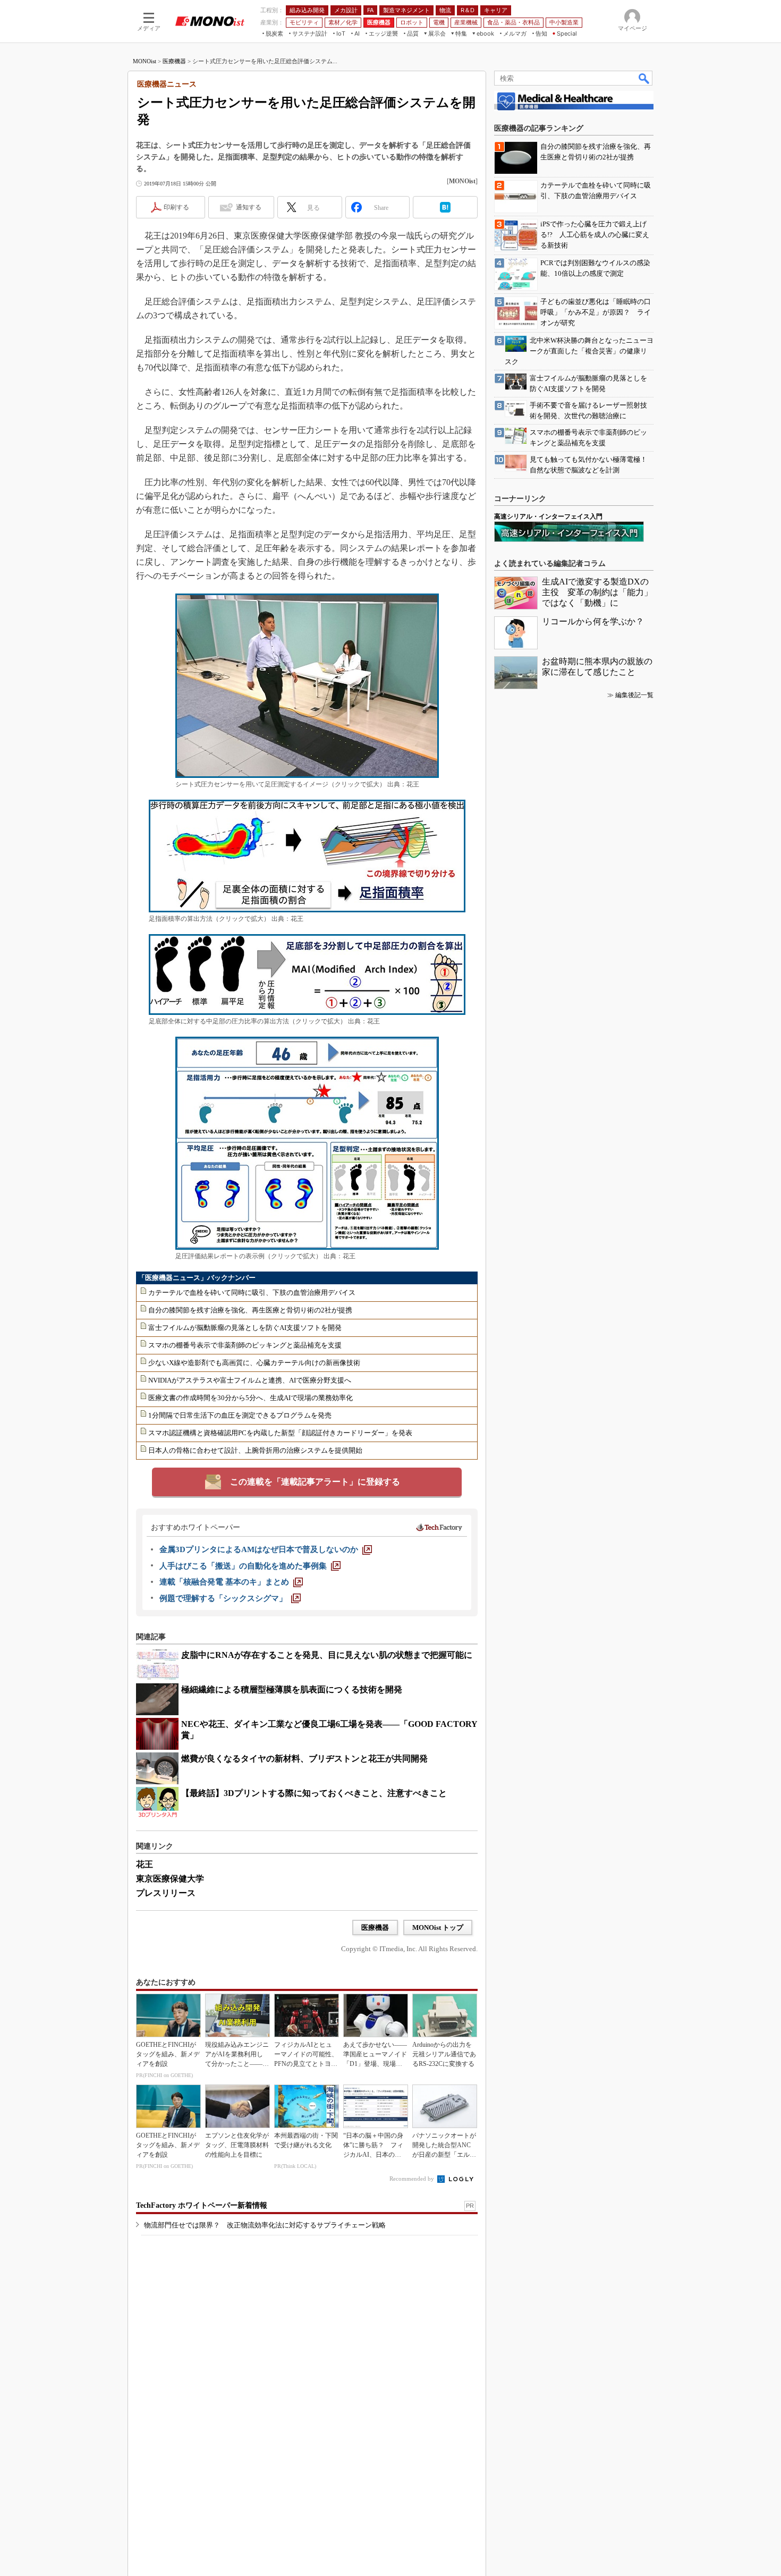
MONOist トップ (438, 1927)
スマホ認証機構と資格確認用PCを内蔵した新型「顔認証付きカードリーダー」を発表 (280, 1433)
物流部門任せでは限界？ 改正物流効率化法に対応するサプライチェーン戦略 (265, 2225)
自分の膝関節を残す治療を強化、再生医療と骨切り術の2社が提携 (250, 1310)
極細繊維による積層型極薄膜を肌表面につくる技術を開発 (292, 1689)
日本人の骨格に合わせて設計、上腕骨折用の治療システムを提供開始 (255, 1450)
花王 (145, 1864)
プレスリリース (166, 1893)
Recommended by (413, 2179)
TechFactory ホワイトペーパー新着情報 (202, 2205)
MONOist (145, 61)
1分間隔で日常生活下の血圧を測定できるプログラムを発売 (240, 1415)
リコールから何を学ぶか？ (593, 621)
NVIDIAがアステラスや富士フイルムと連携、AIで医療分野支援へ (250, 1380)
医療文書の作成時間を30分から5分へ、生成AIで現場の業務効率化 (251, 1398)
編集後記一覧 (634, 695)
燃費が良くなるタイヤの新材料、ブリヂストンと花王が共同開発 (304, 1759)
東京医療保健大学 (170, 1879)
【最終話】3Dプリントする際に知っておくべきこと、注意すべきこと (314, 1793)
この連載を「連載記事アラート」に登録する (315, 1482)
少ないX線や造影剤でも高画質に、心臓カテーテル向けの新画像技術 (254, 1363)
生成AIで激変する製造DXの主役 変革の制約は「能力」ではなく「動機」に (597, 592)
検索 (644, 78)
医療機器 (174, 61)
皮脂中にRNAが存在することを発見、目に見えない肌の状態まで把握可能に (327, 1655)
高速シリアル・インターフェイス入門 (548, 516)
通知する (249, 207)
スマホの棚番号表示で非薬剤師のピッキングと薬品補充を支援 (245, 1345)
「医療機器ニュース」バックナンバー (197, 1278)
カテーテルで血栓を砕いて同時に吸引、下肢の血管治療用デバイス (252, 1293)
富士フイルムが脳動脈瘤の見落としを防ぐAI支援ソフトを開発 (245, 1328)
